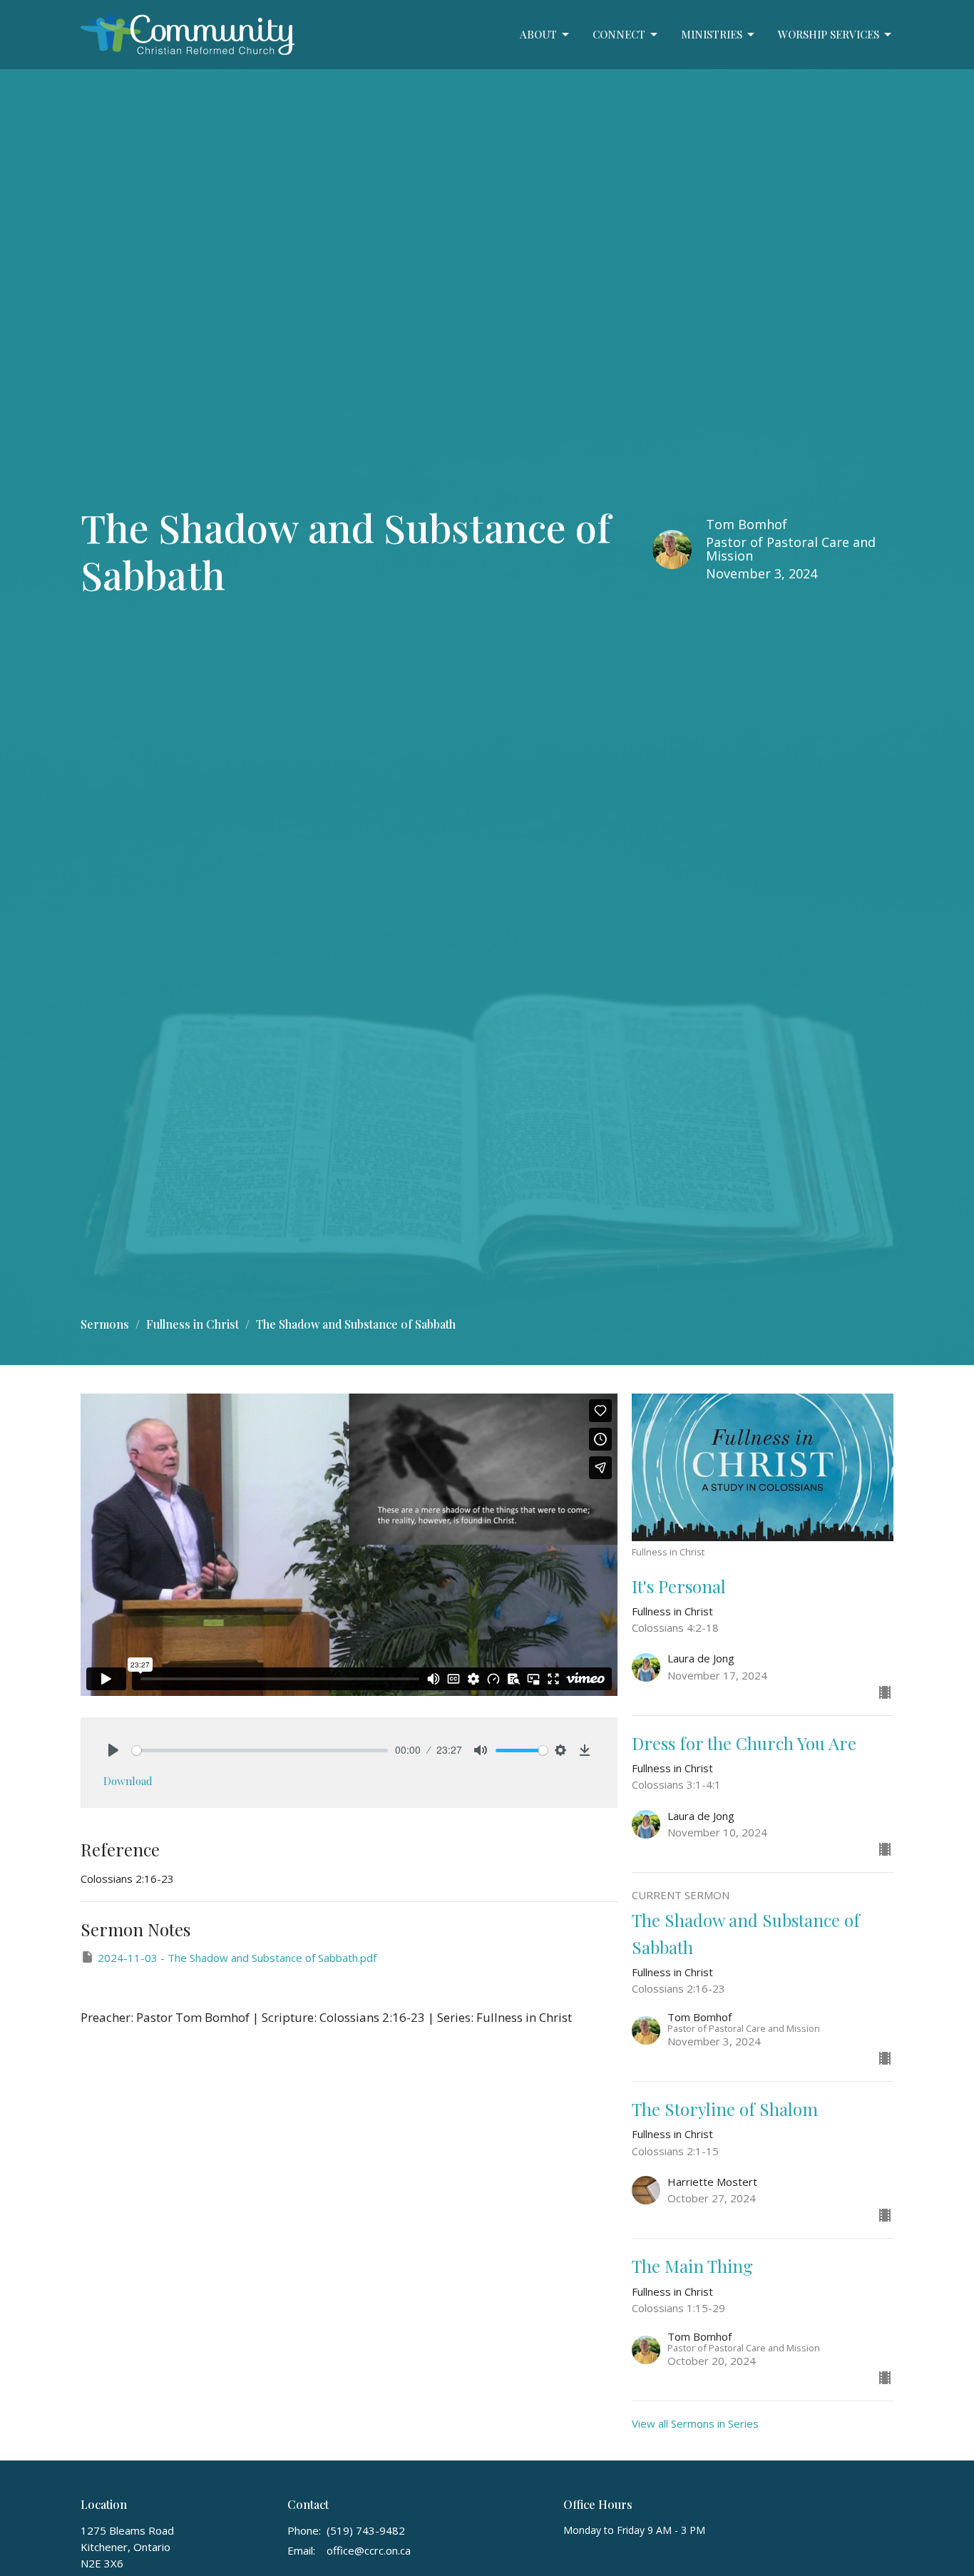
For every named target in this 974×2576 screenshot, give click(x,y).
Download (128, 1781)
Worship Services (829, 34)
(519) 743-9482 (366, 2530)
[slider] (260, 1750)
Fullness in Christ (193, 1324)
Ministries (712, 34)
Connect (619, 34)
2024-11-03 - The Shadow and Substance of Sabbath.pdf (237, 1958)
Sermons (105, 1324)
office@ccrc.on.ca (369, 2550)
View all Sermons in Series (695, 2423)
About (538, 34)
